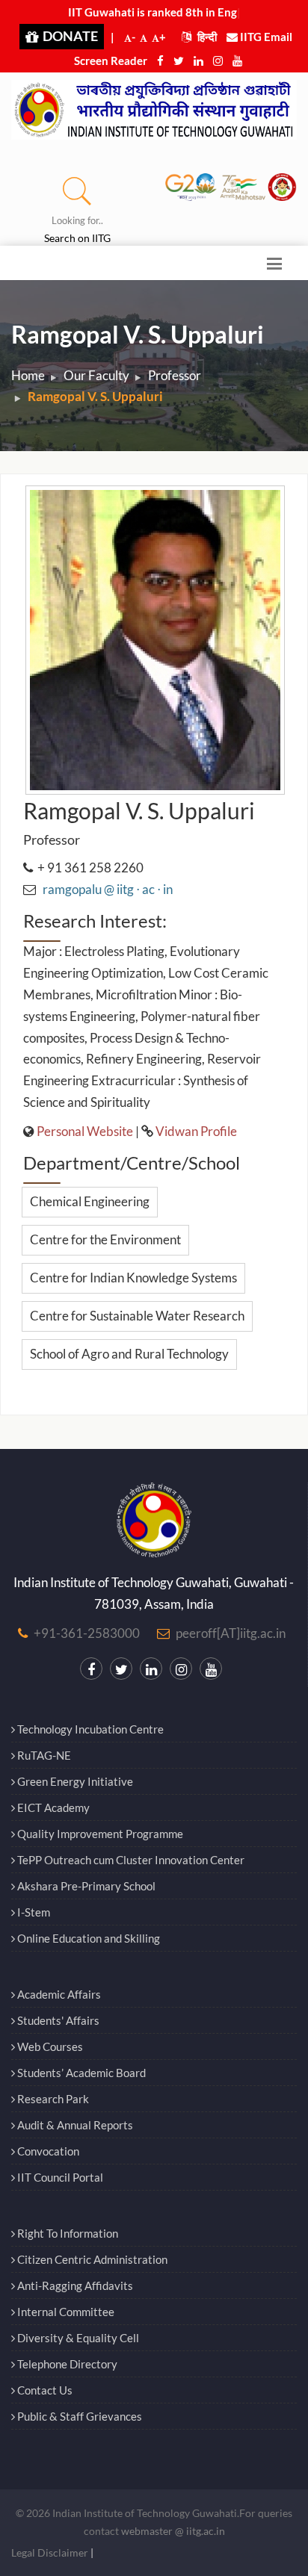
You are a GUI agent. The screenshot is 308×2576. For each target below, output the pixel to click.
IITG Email (265, 37)
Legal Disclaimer (50, 2552)
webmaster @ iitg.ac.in (173, 2531)
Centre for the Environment (105, 1239)
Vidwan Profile (196, 1131)
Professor (175, 375)
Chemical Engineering (90, 1201)
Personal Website (85, 1131)
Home (28, 375)
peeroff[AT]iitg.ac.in (231, 1633)
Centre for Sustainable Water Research (137, 1316)
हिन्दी (206, 37)
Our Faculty (96, 375)
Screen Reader (111, 60)
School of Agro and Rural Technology (129, 1354)
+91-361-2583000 (87, 1633)
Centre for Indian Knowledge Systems (133, 1278)
